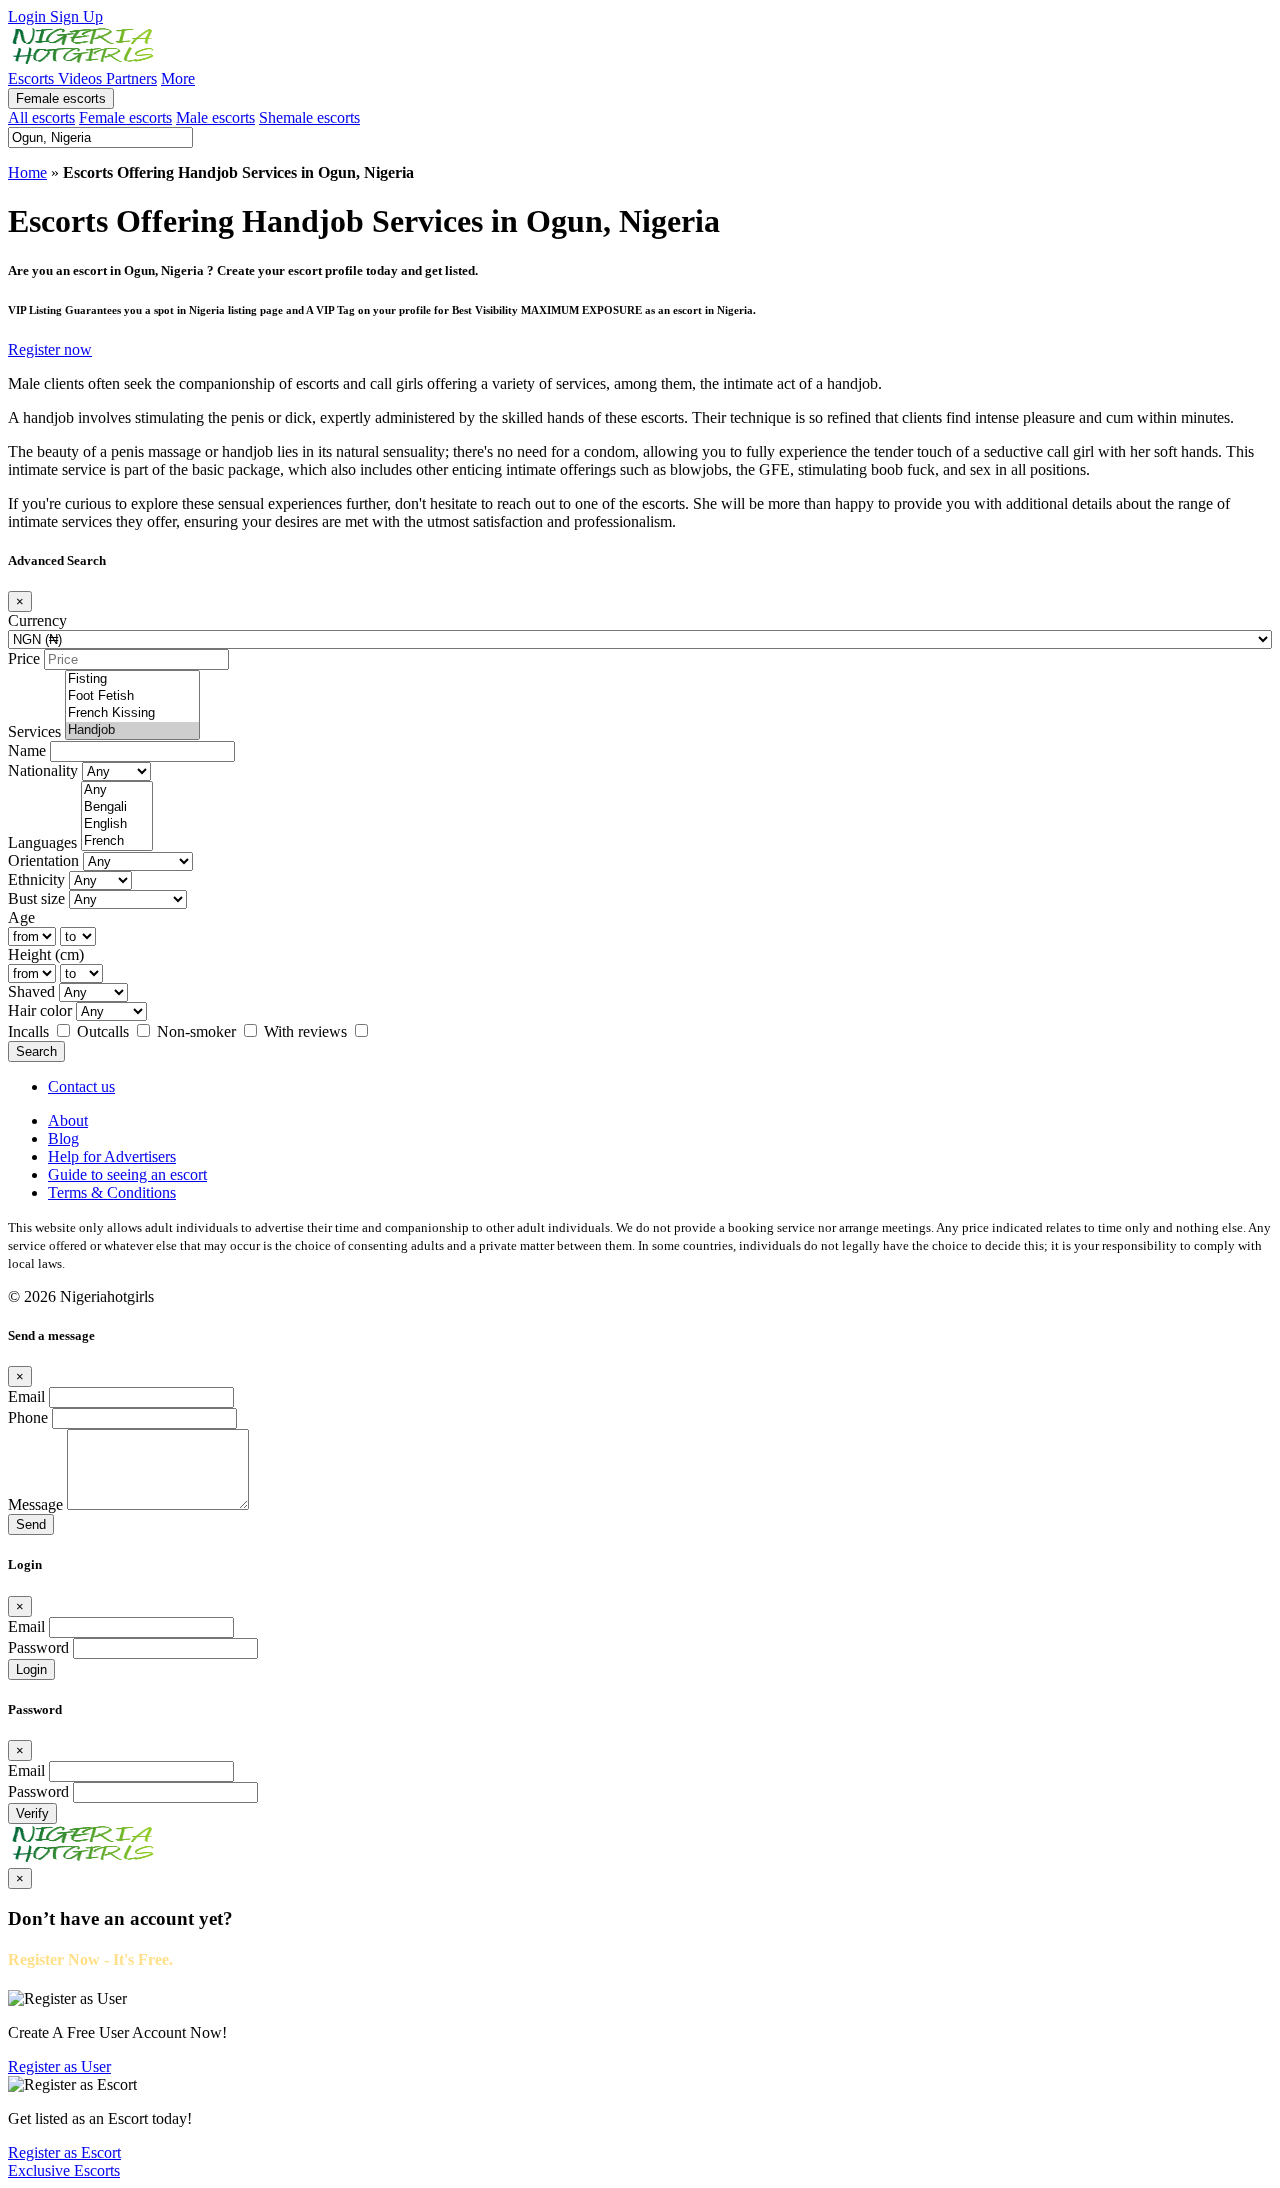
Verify (32, 1813)
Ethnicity (36, 879)
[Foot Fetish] (132, 696)
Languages (42, 842)
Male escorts (215, 117)
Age (21, 917)
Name (27, 750)
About (68, 1120)
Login (29, 16)
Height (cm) (46, 954)
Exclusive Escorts (64, 2170)
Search (36, 1051)
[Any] (117, 790)
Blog (63, 1138)
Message (35, 1504)
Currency (37, 620)
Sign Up (76, 16)
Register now (50, 349)
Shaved (31, 991)
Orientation (43, 860)
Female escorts (61, 98)
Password (38, 1647)
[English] (117, 824)
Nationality (43, 770)
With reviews (307, 1031)
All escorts (41, 117)
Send (31, 1524)
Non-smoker (198, 1031)
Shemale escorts (309, 117)
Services (34, 731)
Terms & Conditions (112, 1192)
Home (27, 172)
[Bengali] (117, 807)
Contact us (81, 1086)
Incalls (30, 1031)
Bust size (36, 898)
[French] (117, 841)
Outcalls (105, 1031)
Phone (28, 1417)
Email (26, 1396)
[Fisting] (132, 679)
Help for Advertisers (112, 1156)
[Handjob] (132, 730)
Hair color (40, 1010)
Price (24, 658)
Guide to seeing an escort (127, 1174)
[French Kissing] (132, 713)
